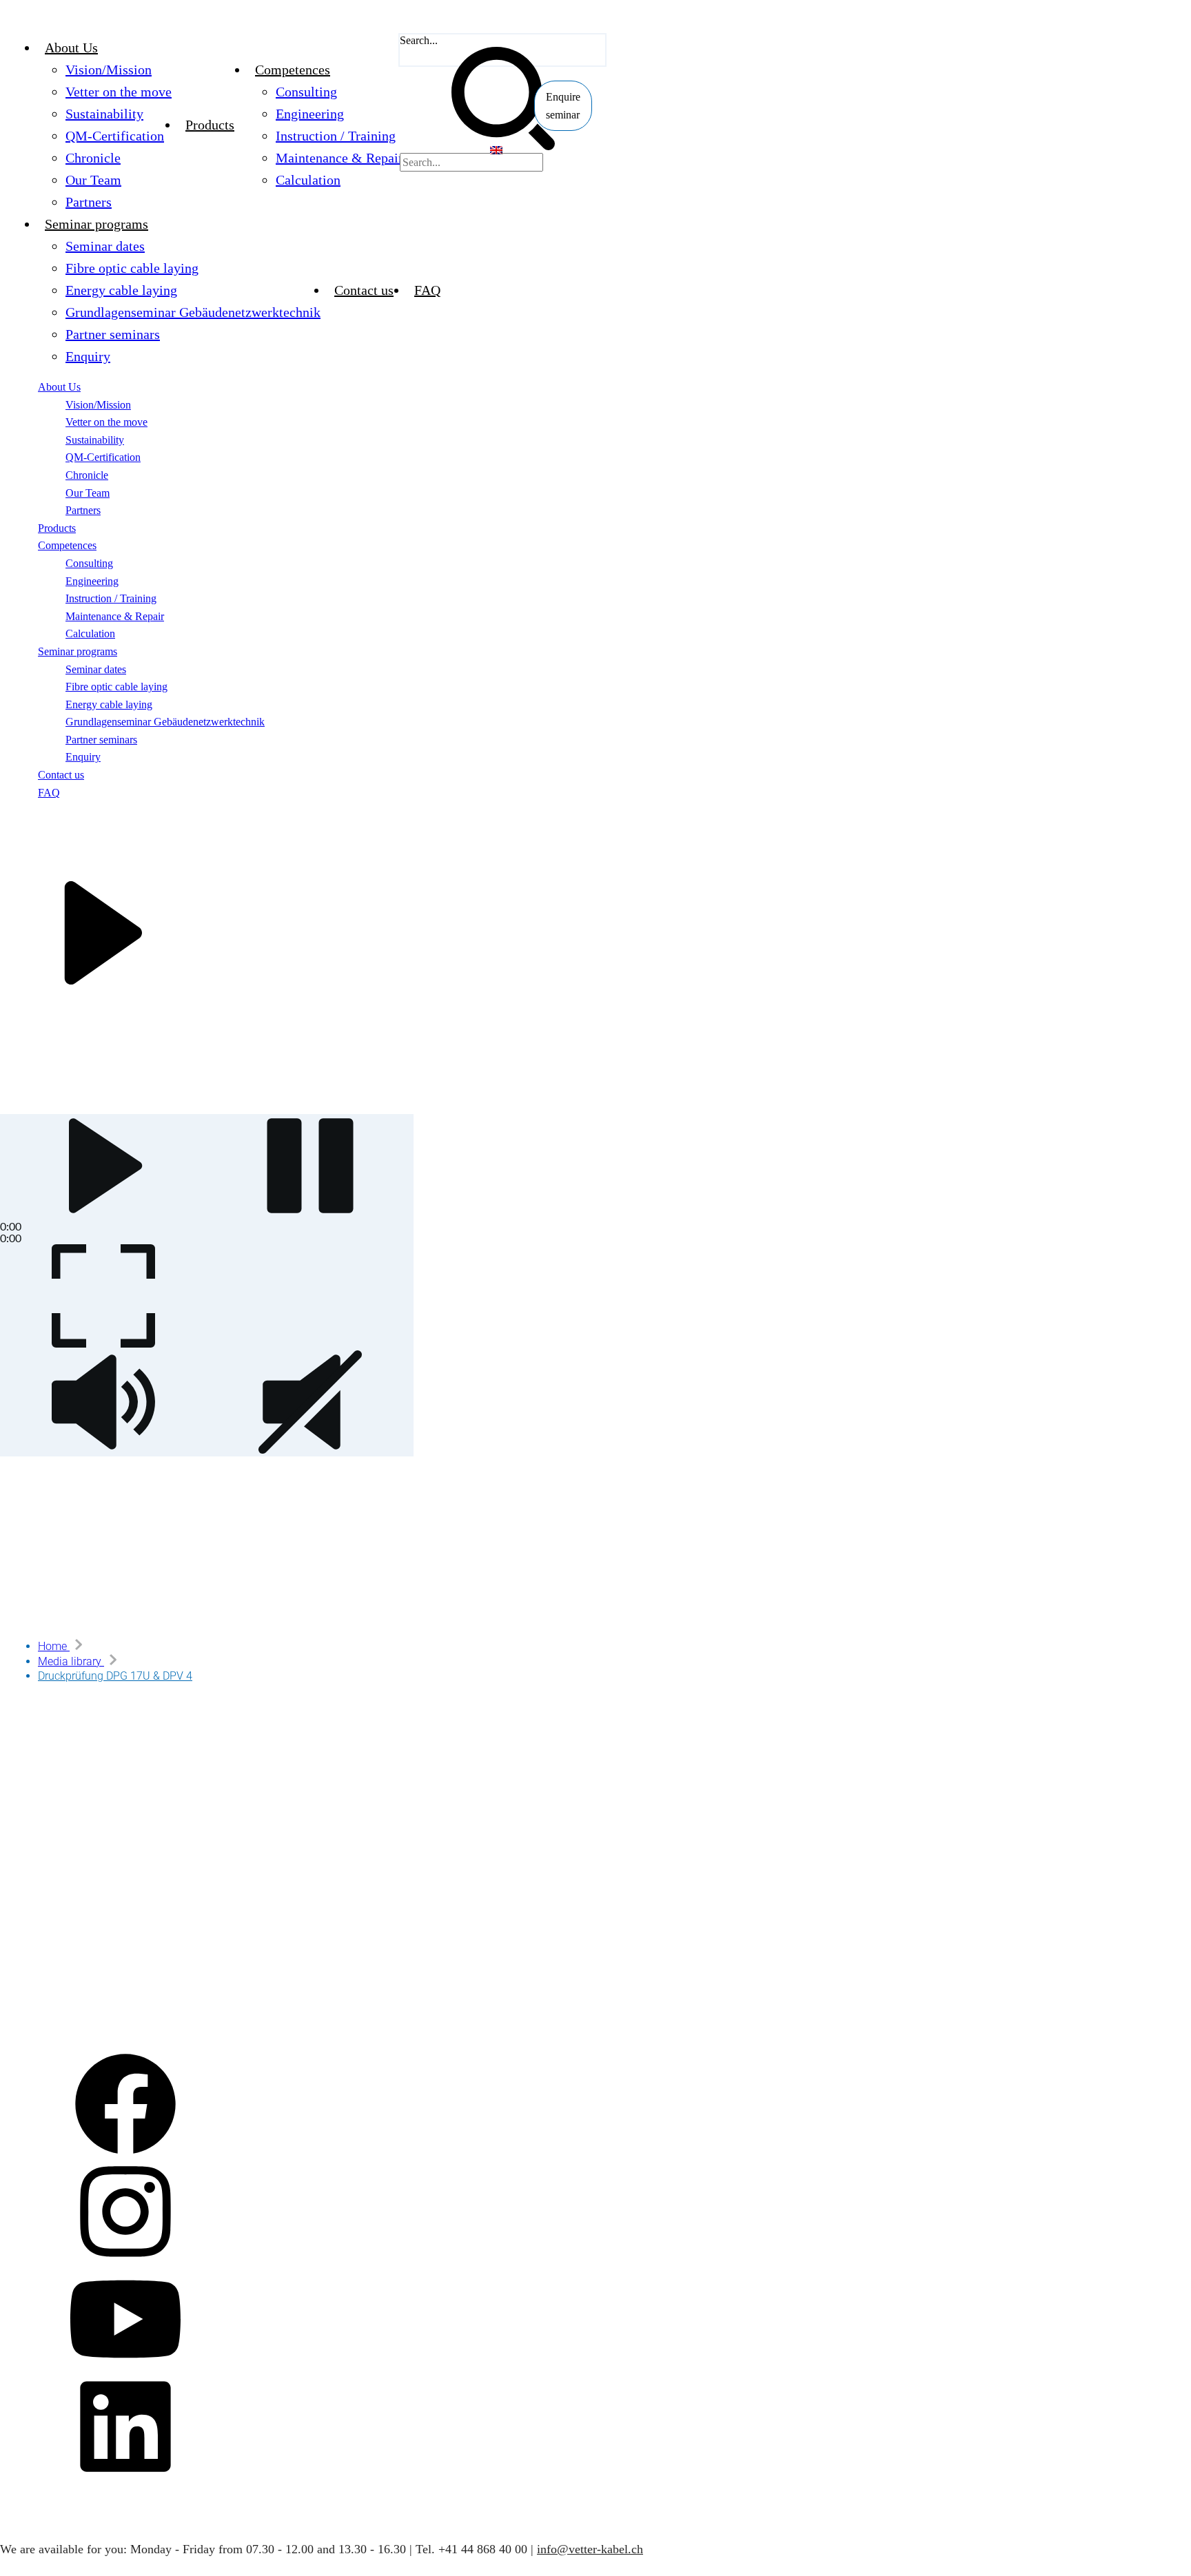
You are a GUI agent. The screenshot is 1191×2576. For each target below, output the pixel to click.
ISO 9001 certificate (29, 1828)
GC (16, 1768)
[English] (496, 151)
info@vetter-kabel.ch (590, 2549)
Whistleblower (40, 1928)
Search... (419, 40)
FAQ (19, 1867)
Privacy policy (40, 1908)
